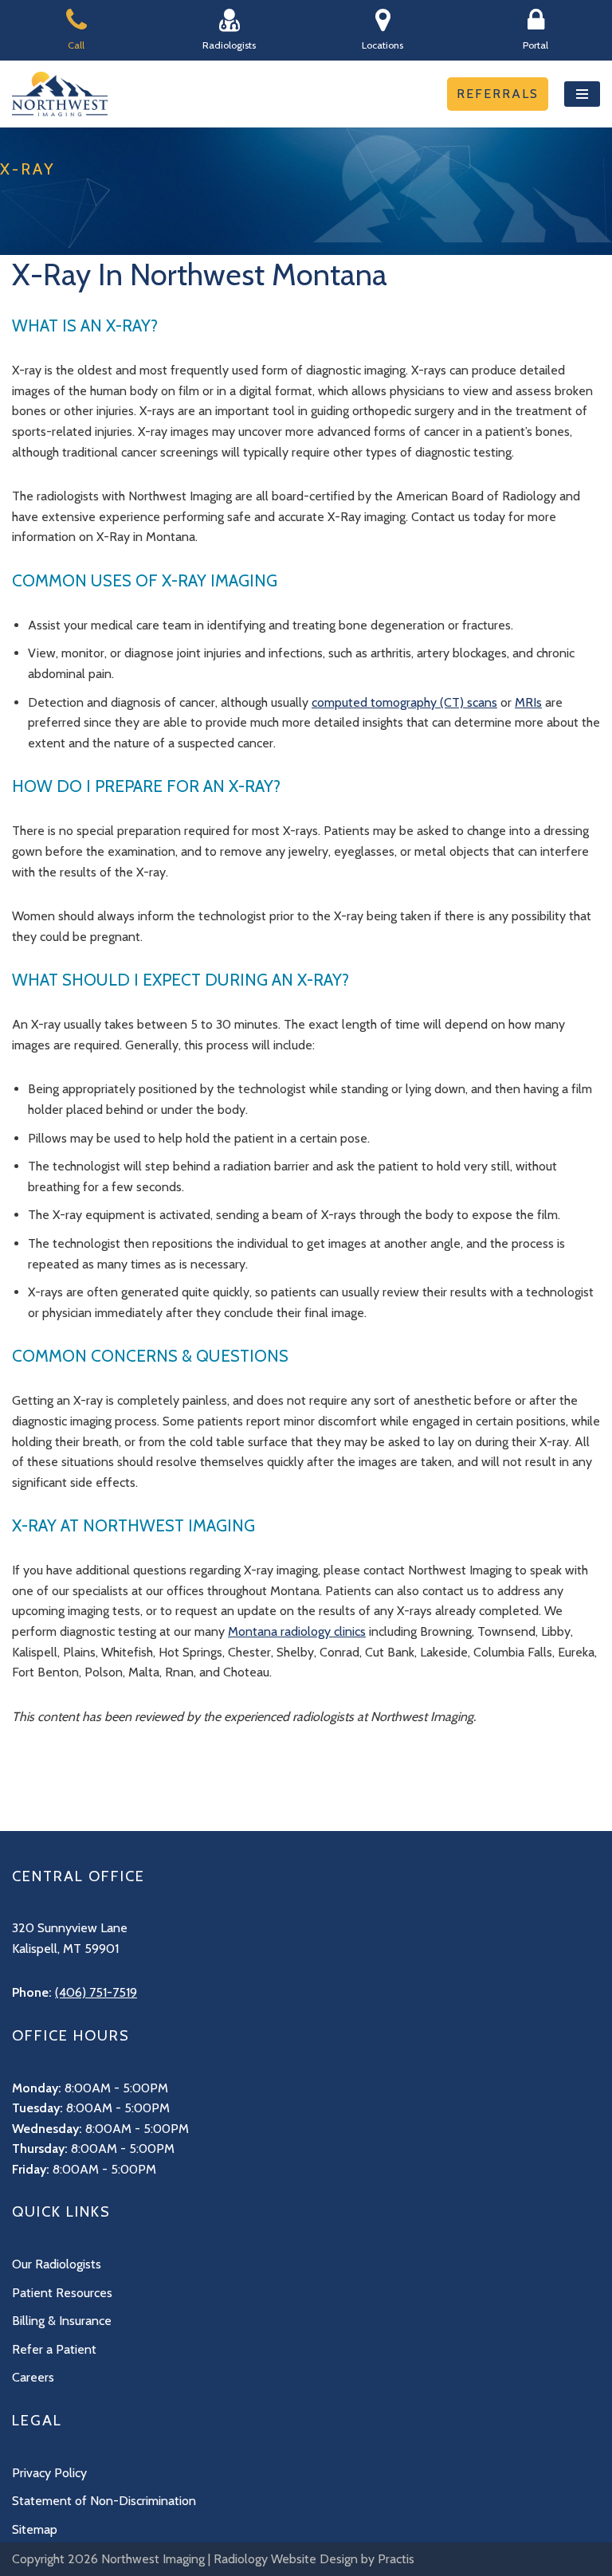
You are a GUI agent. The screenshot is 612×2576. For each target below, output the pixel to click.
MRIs (528, 702)
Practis (396, 2559)
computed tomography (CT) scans (404, 702)
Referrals (498, 94)
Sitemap (35, 2529)
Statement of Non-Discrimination (104, 2501)
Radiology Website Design (286, 2559)
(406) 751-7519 (96, 1992)
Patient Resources (62, 2293)
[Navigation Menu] (582, 94)
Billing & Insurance (62, 2321)
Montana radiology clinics (297, 1631)
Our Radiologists (57, 2264)
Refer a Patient (54, 2349)
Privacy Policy (49, 2473)
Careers (33, 2377)
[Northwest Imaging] (60, 94)
